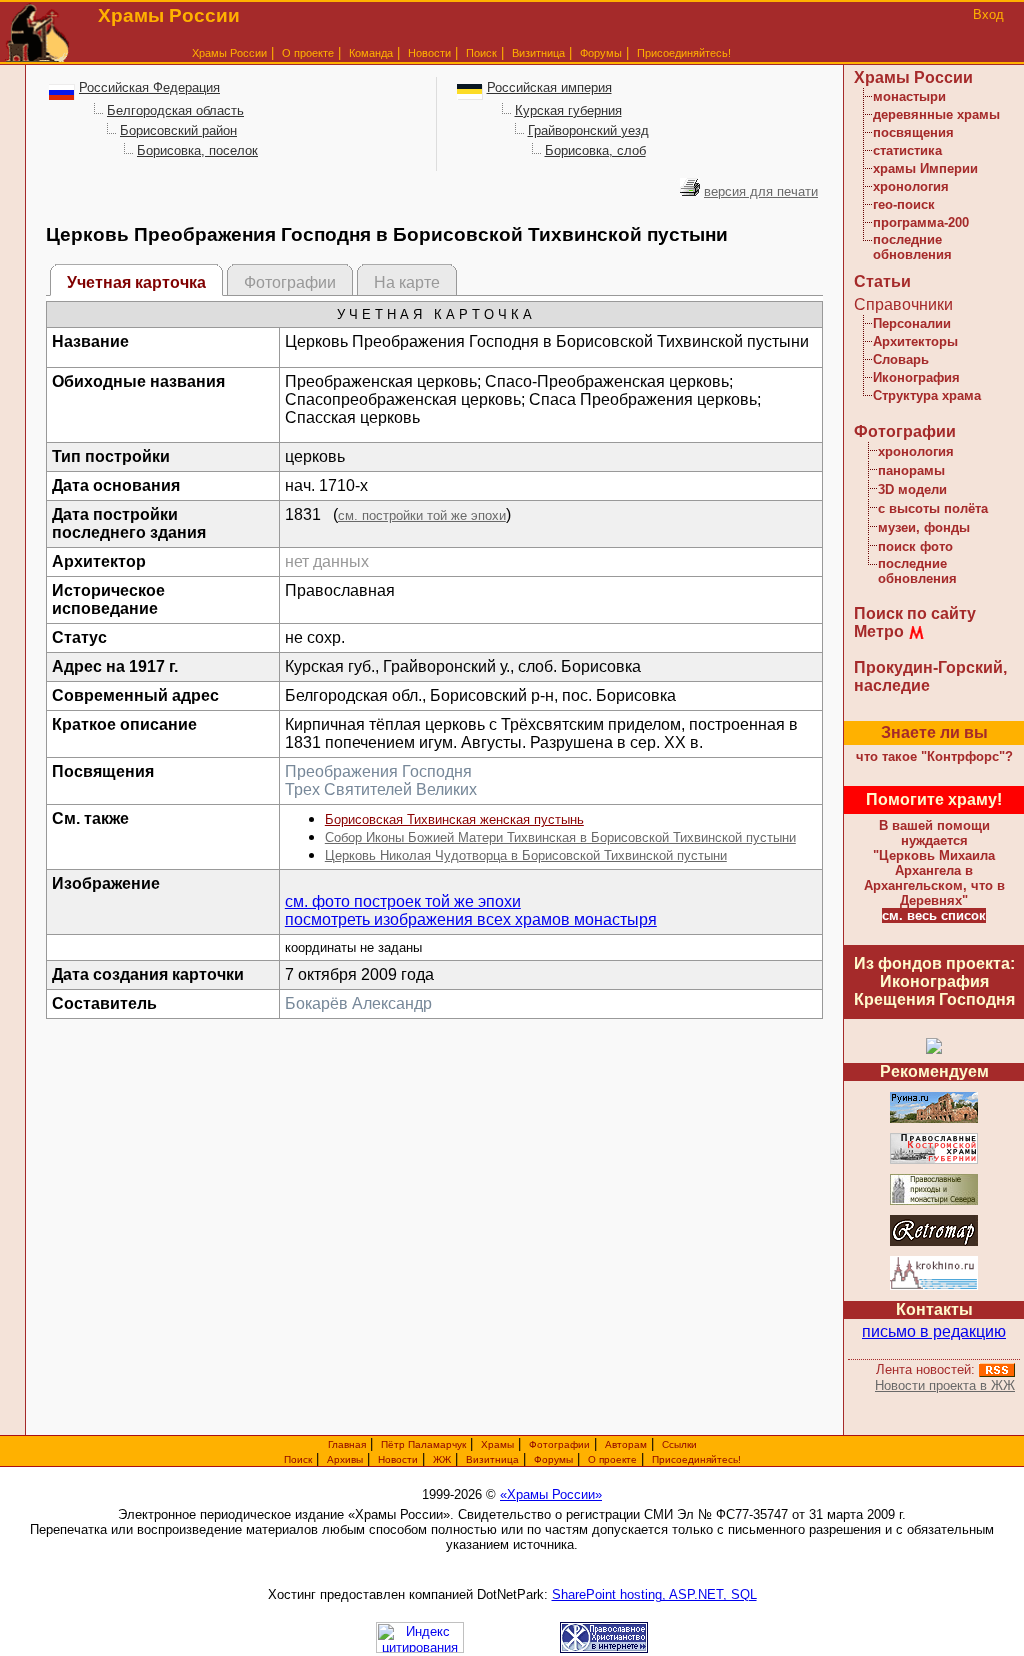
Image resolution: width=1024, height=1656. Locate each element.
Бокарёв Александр (358, 1003)
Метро (879, 631)
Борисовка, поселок (197, 150)
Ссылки (679, 1444)
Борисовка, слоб (595, 150)
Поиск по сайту (915, 613)
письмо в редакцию (934, 1331)
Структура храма (927, 395)
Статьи (882, 281)
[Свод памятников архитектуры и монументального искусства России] (934, 1119)
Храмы (497, 1444)
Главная (347, 1444)
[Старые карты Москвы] (934, 1242)
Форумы (601, 53)
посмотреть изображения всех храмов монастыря (471, 919)
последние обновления (912, 247)
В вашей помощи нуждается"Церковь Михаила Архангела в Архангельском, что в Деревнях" (934, 863)
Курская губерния (568, 110)
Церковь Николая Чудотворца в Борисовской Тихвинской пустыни (526, 855)
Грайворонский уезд (588, 130)
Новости (429, 53)
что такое (934, 756)
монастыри (909, 96)
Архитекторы (915, 341)
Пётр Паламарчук (423, 1444)
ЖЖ (442, 1459)
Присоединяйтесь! (684, 53)
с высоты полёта (933, 508)
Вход (988, 14)
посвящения (913, 132)
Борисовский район (178, 130)
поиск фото (915, 546)
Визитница (538, 53)
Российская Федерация (149, 87)
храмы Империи (925, 168)
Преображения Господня (378, 771)
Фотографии (905, 431)
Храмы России (229, 53)
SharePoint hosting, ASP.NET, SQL (654, 1594)
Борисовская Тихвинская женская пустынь (454, 819)
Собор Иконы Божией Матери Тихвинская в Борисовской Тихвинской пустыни (560, 837)
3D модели (912, 489)
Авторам (626, 1444)
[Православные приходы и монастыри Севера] (934, 1201)
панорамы (911, 470)
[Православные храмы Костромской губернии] (934, 1160)
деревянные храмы (936, 114)
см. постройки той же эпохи (422, 515)
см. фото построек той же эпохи (403, 901)
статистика (907, 150)
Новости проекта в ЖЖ (945, 1385)
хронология (911, 186)
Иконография (916, 377)
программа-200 (921, 222)
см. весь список (934, 915)
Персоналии (912, 323)
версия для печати (761, 191)
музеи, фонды (924, 527)
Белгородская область (175, 110)
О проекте (612, 1459)
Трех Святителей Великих (381, 789)
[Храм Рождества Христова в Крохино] (934, 1286)
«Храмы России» (551, 1494)
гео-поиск (904, 204)
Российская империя (549, 87)
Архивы (345, 1459)
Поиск (481, 53)
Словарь (901, 359)
